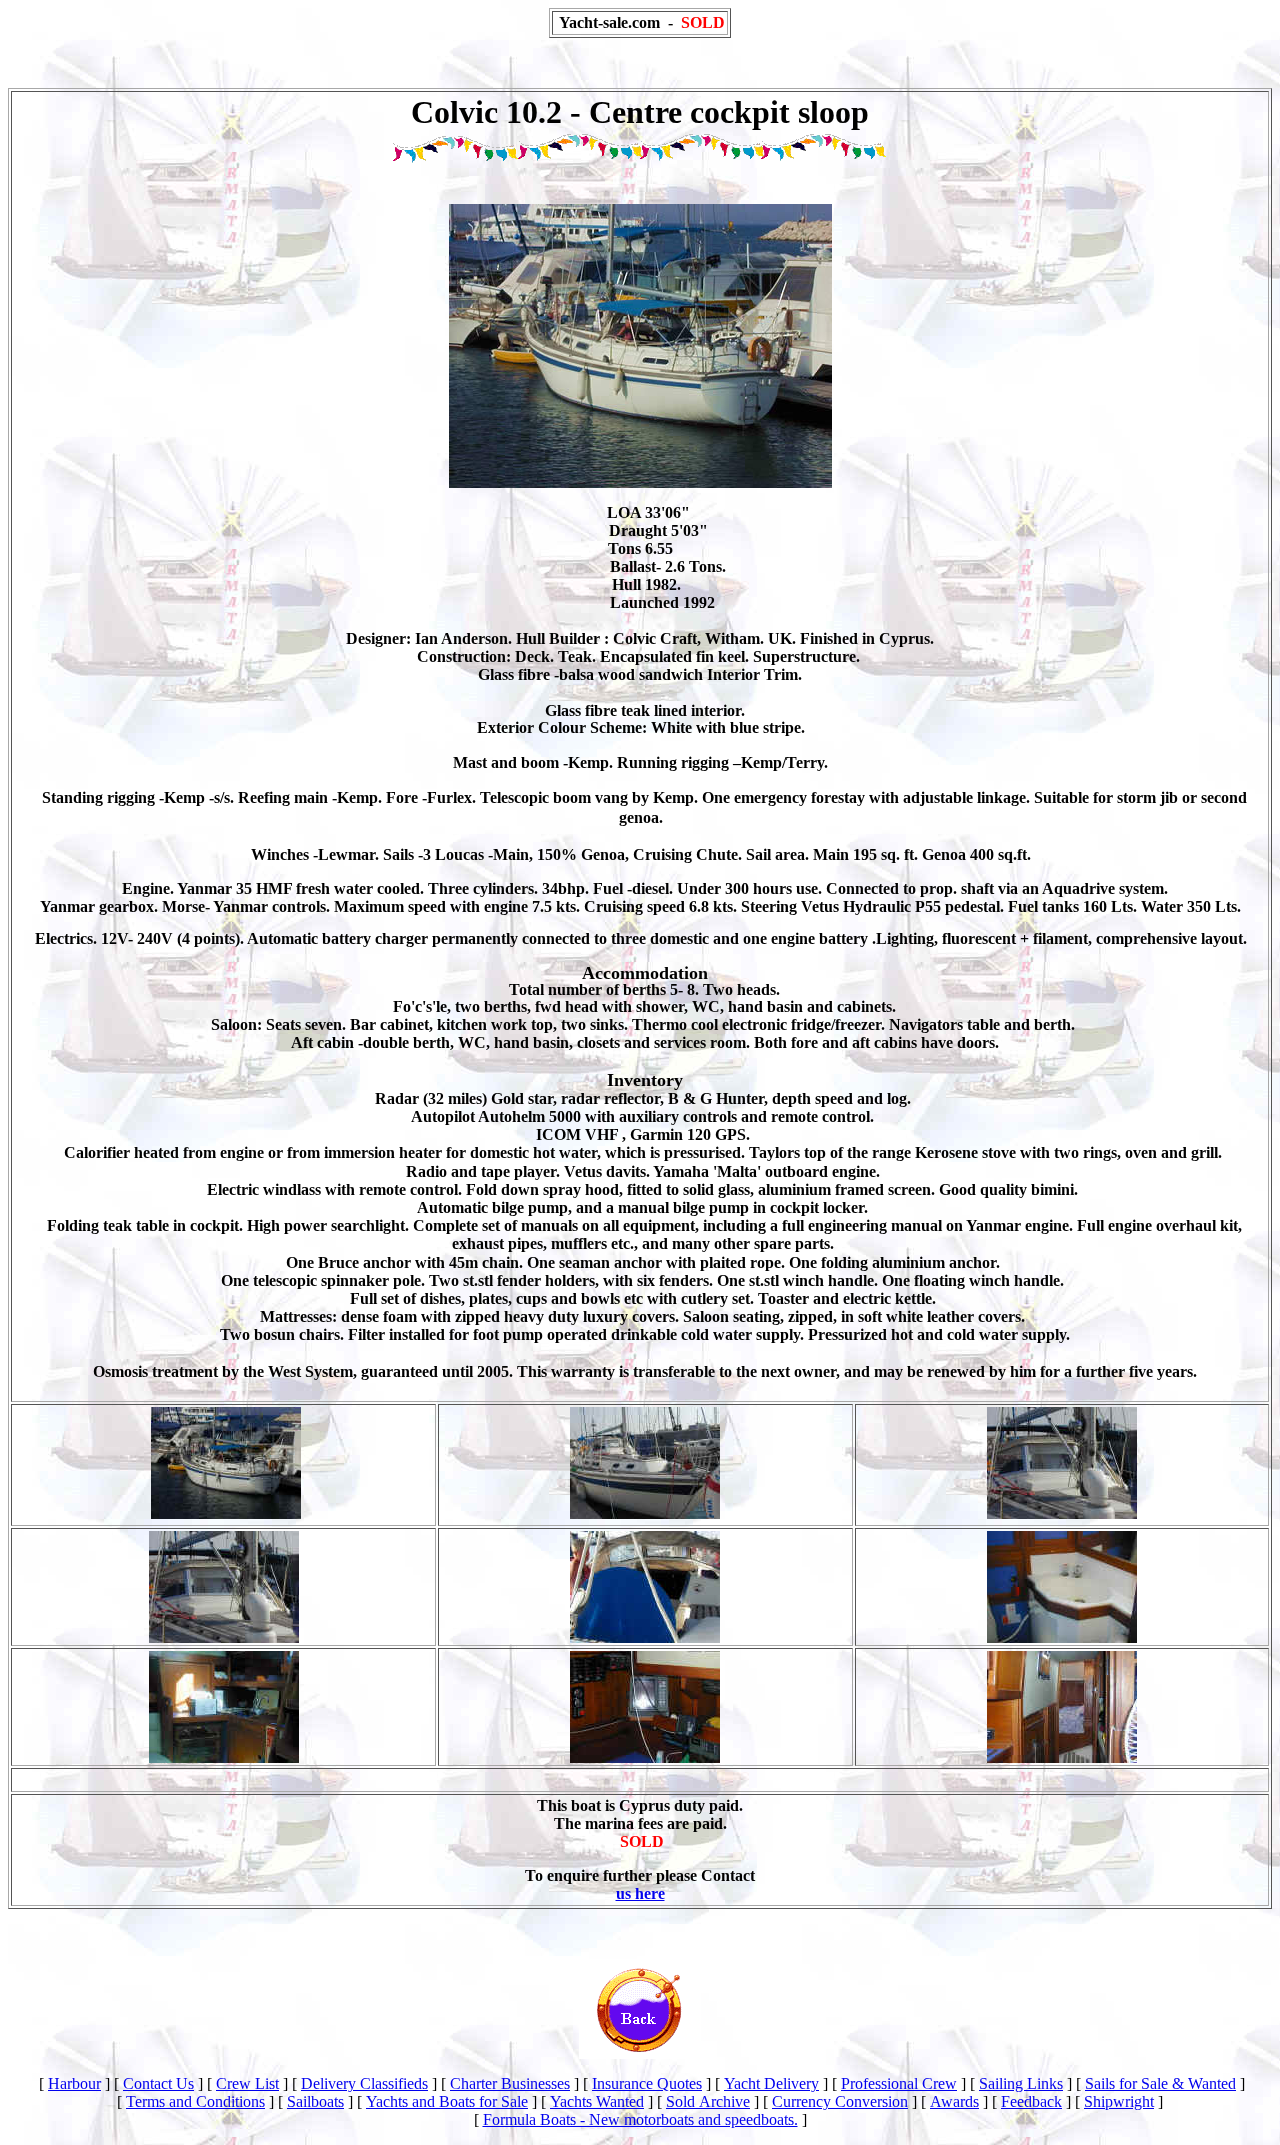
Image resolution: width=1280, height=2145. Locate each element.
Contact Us (158, 2083)
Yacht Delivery (771, 2083)
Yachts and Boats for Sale (447, 2101)
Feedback (1031, 2101)
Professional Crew (899, 2083)
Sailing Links (1021, 2083)
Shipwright (1119, 2101)
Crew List (247, 2083)
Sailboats (315, 2101)
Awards (954, 2101)
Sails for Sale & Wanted (1160, 2083)
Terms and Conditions (195, 2101)
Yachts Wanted (597, 2101)
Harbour (74, 2083)
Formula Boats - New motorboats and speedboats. (640, 2119)
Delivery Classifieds (364, 2083)
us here (640, 1893)
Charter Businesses (510, 2083)
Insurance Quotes (647, 2083)
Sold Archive (708, 2101)
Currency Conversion (840, 2101)
